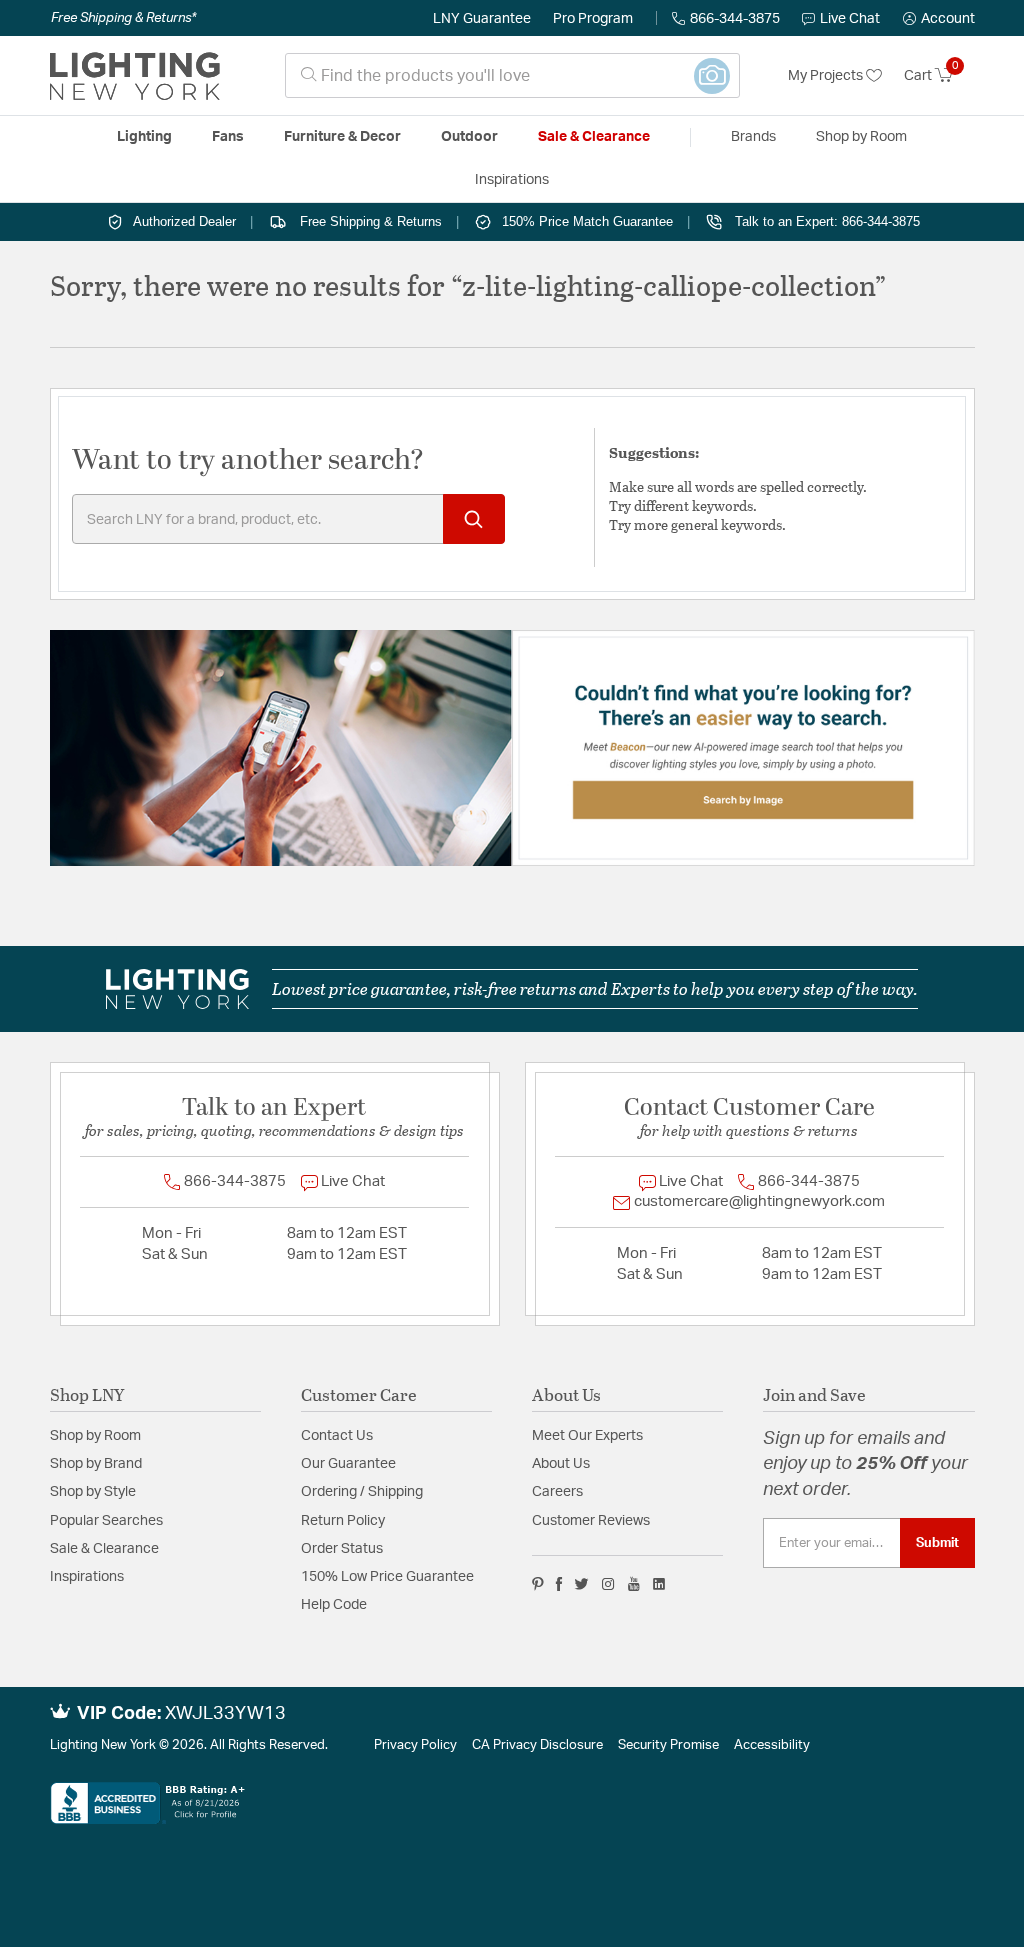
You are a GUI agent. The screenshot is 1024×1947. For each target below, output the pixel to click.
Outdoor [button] (469, 137)
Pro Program (593, 19)
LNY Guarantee (482, 19)
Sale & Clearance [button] (594, 137)
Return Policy (343, 1521)
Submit (937, 1543)
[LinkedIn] (659, 1584)
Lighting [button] (144, 137)
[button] (939, 19)
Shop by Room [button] (861, 137)
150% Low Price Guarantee (387, 1577)
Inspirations (87, 1577)
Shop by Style (93, 1492)
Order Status (342, 1549)
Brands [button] (753, 137)
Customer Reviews (591, 1521)
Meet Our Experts (587, 1436)
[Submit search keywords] (474, 519)
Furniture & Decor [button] (342, 137)
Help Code (334, 1605)
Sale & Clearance (104, 1549)
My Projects (827, 76)
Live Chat (850, 19)
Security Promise (668, 1745)
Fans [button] (228, 137)
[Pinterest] (538, 1584)
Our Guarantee (348, 1464)
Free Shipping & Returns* (123, 18)
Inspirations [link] (512, 180)
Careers (557, 1492)
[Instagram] (608, 1584)
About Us (561, 1464)
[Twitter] (581, 1584)
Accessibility (772, 1745)
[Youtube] (634, 1584)
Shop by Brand (96, 1464)
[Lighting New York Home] (135, 76)
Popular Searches (106, 1521)
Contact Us (337, 1436)
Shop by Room (95, 1436)
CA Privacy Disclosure (537, 1745)
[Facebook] (559, 1584)
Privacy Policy (415, 1745)
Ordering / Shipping (362, 1492)
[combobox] (512, 75)
